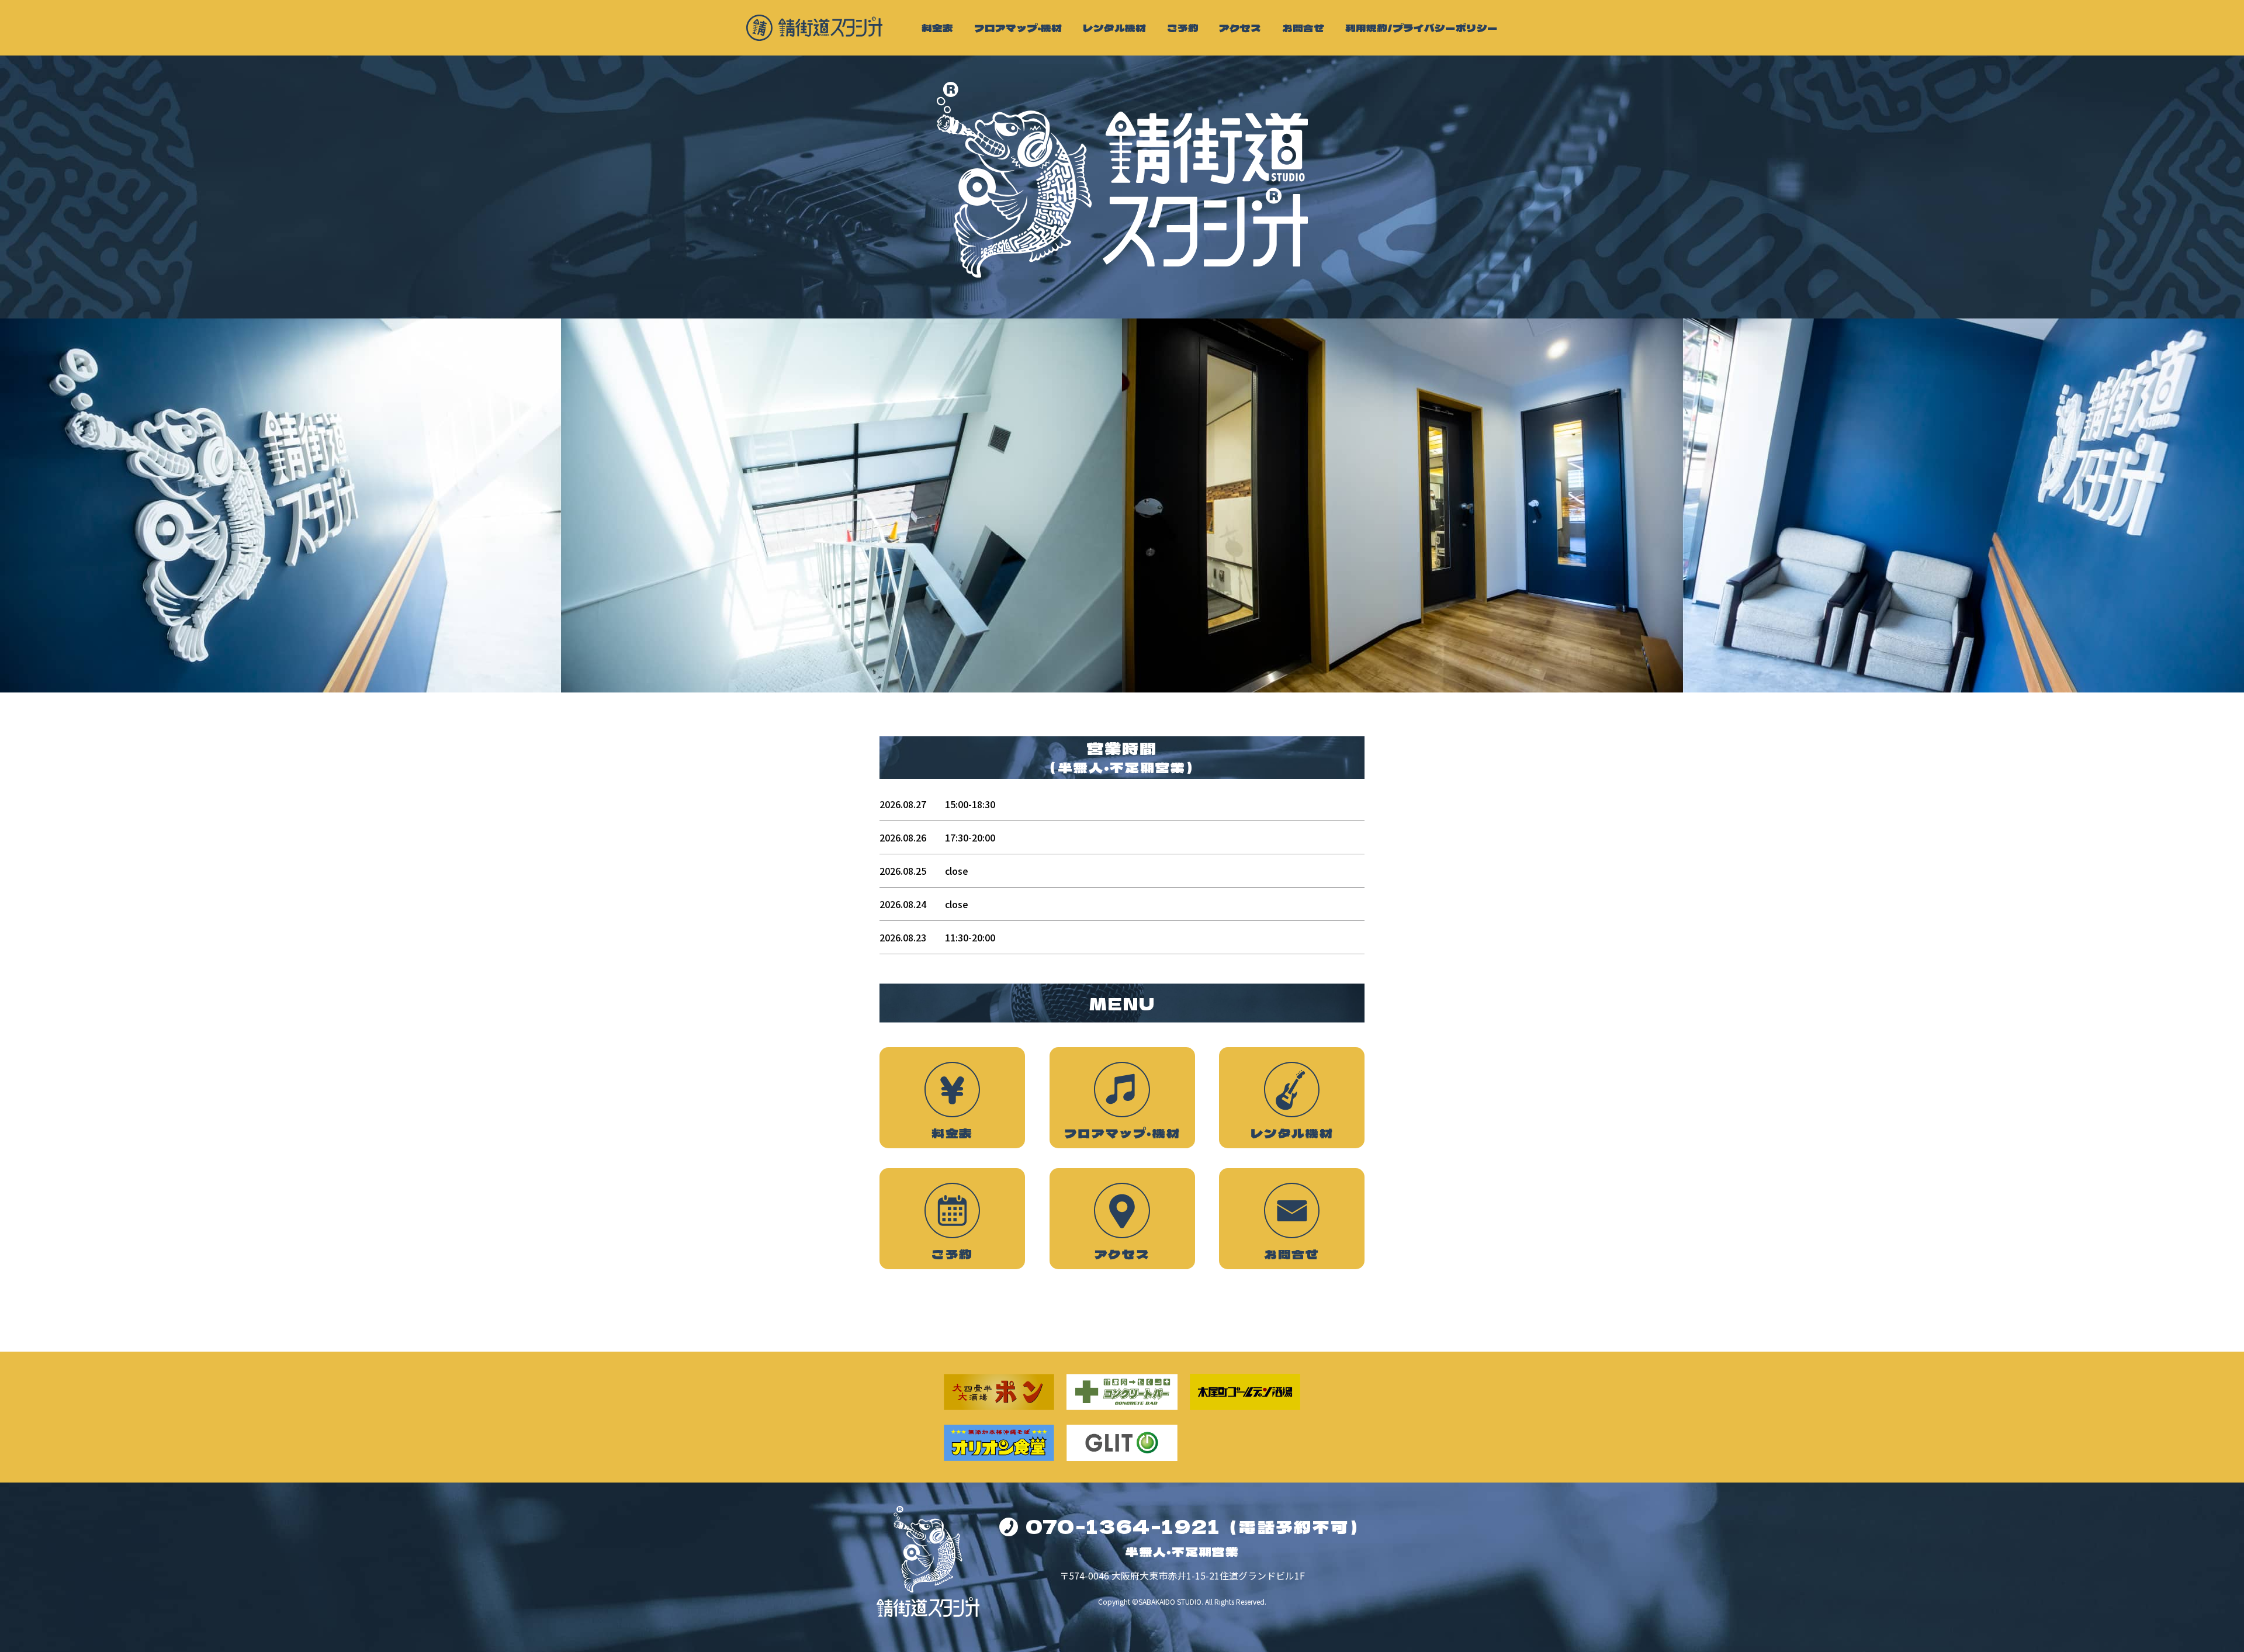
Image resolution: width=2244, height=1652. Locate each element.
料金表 (937, 28)
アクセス (1240, 28)
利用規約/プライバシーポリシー (1421, 28)
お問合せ (1303, 28)
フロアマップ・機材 (1018, 28)
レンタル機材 (1114, 28)
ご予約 (1183, 28)
